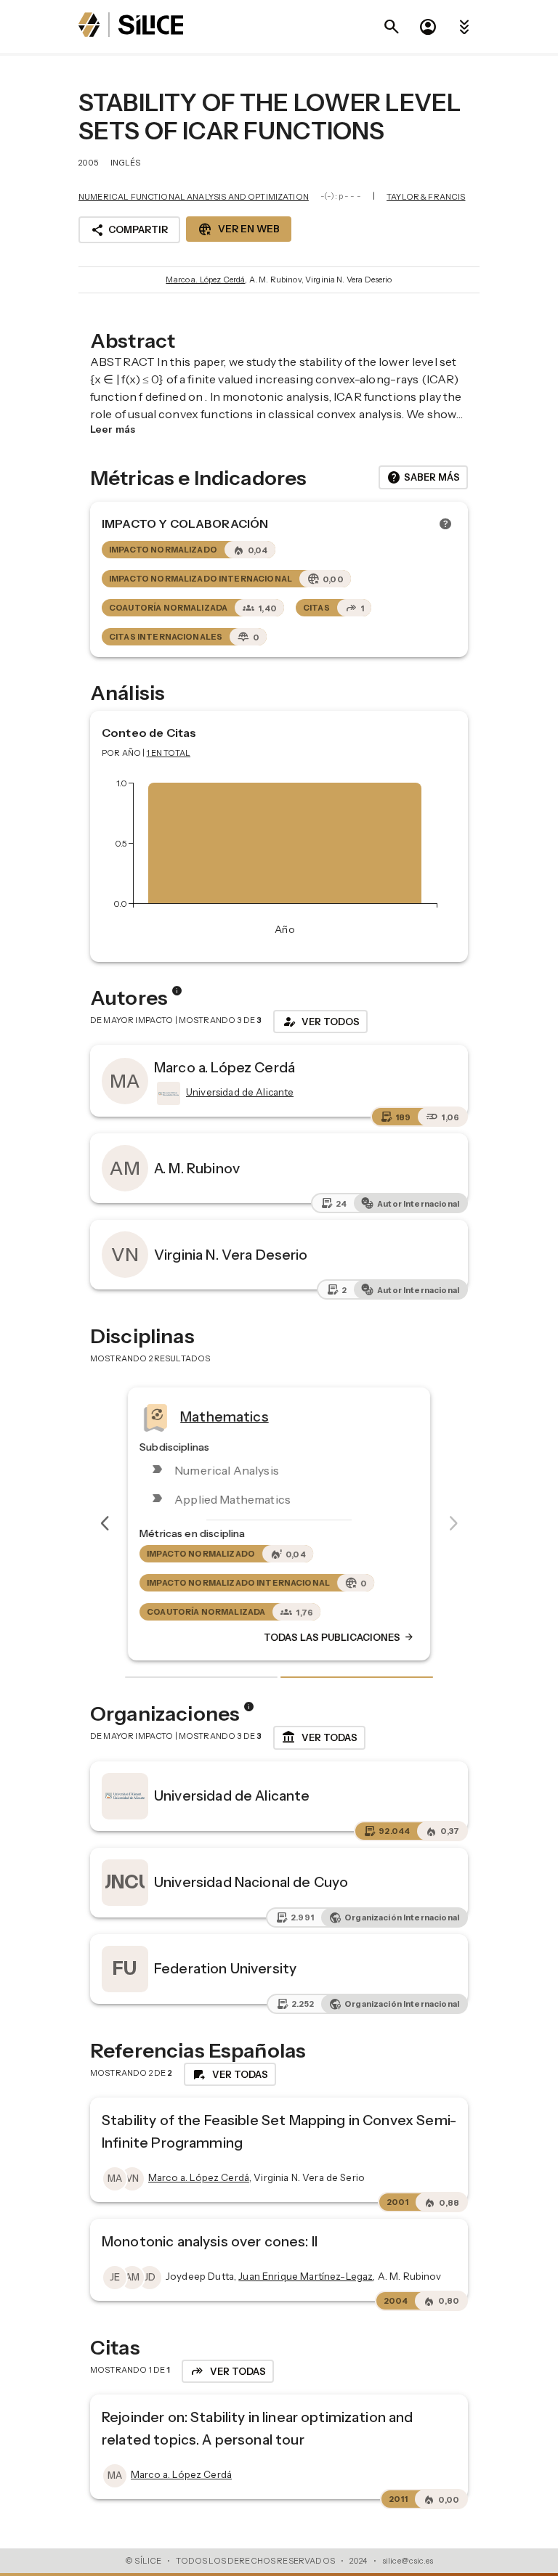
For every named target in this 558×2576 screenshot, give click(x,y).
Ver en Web (239, 229)
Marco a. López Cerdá (205, 280)
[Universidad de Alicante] (167, 1093)
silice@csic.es (408, 2561)
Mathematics (225, 1417)
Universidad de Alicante (232, 1796)
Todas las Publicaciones (339, 1637)
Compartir (129, 230)
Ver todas (319, 1737)
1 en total (169, 753)
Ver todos (320, 1022)
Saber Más (423, 478)
